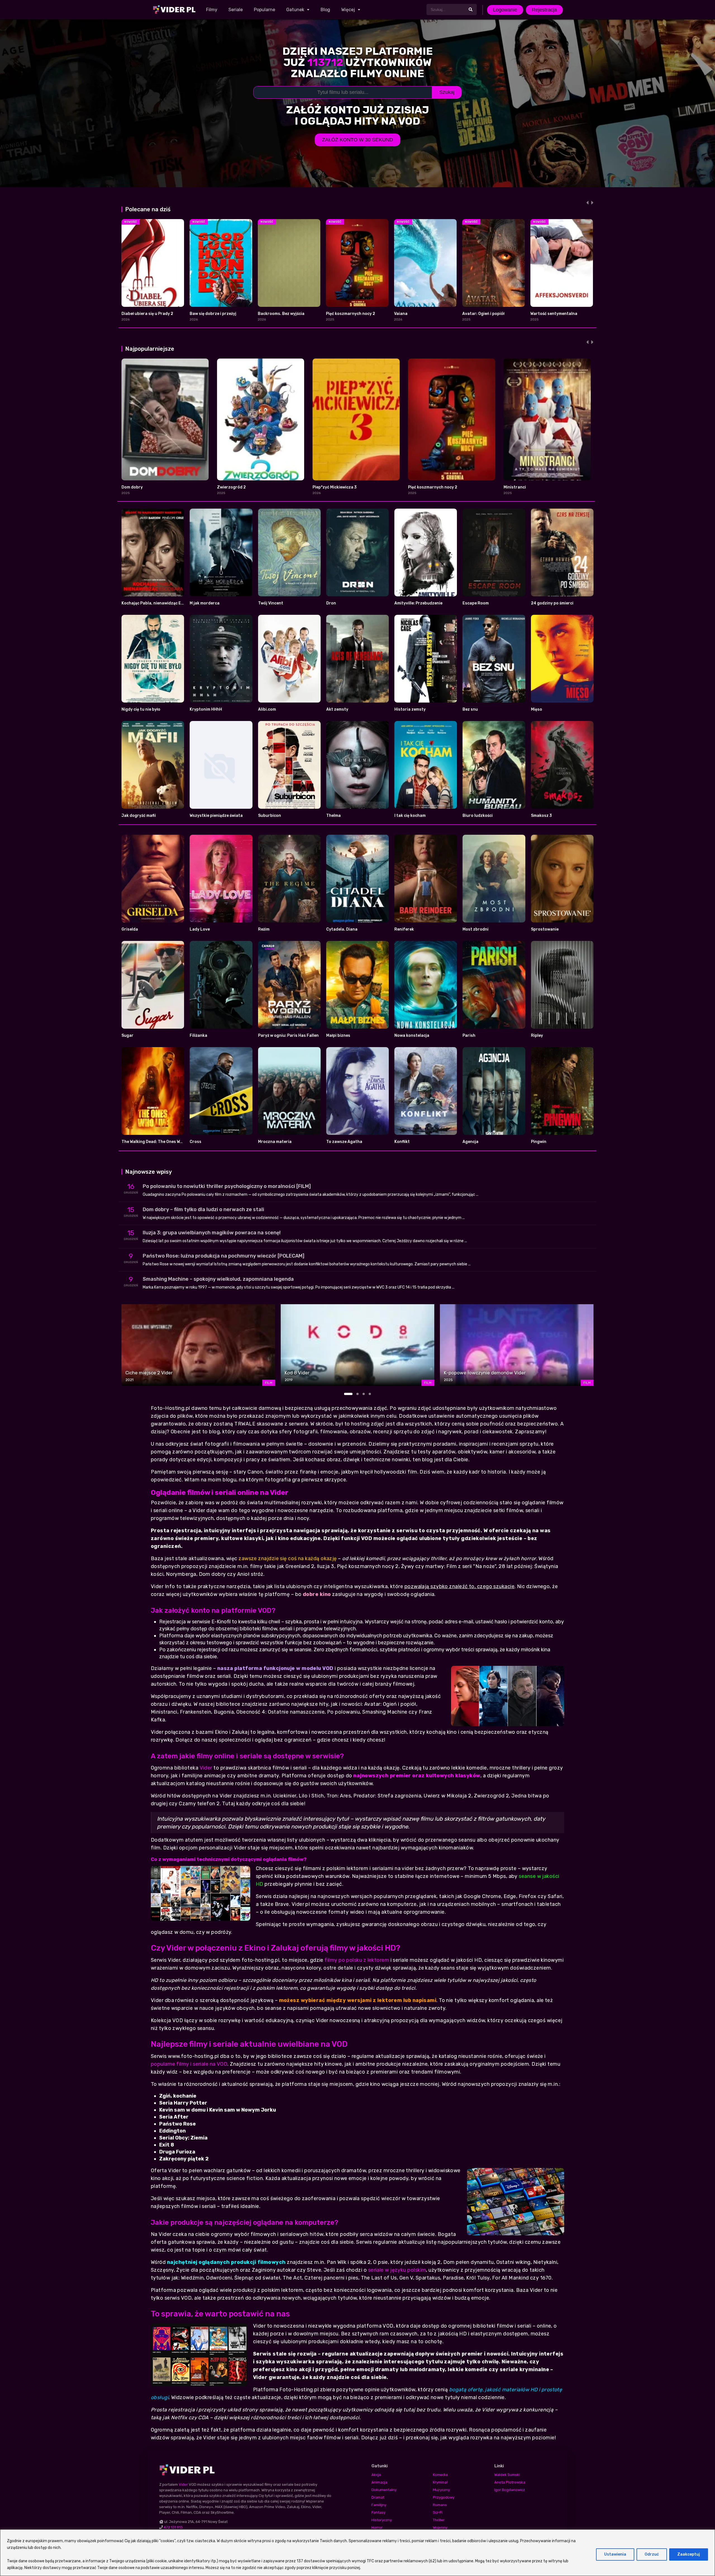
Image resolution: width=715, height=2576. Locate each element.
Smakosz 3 (541, 816)
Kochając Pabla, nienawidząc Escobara (159, 603)
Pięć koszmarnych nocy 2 (351, 314)
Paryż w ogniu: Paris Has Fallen (288, 1036)
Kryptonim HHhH (206, 709)
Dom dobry (132, 487)
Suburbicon (270, 816)
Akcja (376, 2475)
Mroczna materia (275, 1142)
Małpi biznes (338, 1036)
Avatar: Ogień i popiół (483, 314)
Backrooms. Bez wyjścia (281, 314)
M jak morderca (205, 603)
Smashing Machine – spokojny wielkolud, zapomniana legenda (218, 1279)
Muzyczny (441, 2490)
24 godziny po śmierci (552, 603)
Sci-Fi (438, 2512)
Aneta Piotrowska (510, 2482)
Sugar (127, 1036)
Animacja (379, 2482)
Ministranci (515, 487)
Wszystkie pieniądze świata (216, 816)
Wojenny (440, 2528)
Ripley (537, 1036)
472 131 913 (173, 2527)
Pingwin (539, 1142)
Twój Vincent (271, 603)
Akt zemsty (337, 709)
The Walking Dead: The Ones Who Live (158, 1142)
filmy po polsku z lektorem (357, 1960)
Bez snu (470, 709)
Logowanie (505, 10)
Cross (196, 1142)
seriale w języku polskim (397, 2270)
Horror (377, 2528)
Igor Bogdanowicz (510, 2490)
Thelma (333, 816)
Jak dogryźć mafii (139, 816)
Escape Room (476, 603)
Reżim (264, 929)
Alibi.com (267, 709)
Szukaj (447, 92)
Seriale (236, 10)
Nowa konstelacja (412, 1036)
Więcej (348, 10)
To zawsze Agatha (344, 1142)
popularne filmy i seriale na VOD (189, 2064)
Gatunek (295, 10)
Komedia (440, 2475)
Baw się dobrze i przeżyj (213, 314)
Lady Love (200, 929)
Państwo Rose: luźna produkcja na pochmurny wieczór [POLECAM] (224, 1256)
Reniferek (404, 929)
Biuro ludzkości (478, 816)
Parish (469, 1036)
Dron (331, 603)
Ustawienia (615, 2554)
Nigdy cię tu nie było (141, 709)
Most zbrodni (476, 929)
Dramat (378, 2497)
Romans (440, 2505)
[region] (357, 2553)
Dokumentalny (384, 2490)
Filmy (212, 10)
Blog (325, 10)
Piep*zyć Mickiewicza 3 (335, 487)
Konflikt (402, 1142)
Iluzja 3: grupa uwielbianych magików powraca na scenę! (212, 1233)
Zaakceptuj (689, 2554)
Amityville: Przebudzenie (418, 603)
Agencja (470, 1142)
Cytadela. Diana (342, 929)
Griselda (130, 929)
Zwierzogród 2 (231, 487)
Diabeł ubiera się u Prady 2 (147, 314)
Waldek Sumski (507, 2475)
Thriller (439, 2520)
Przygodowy (444, 2497)
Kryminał (440, 2482)
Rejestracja (544, 10)
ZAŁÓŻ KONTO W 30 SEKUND (357, 140)
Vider (206, 1768)
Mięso (537, 709)
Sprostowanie (545, 929)
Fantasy (378, 2512)
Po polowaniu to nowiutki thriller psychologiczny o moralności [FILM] (227, 1186)
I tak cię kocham (410, 816)
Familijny (379, 2505)
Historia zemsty (410, 709)
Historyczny (382, 2520)
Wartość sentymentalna (554, 314)
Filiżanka (198, 1036)
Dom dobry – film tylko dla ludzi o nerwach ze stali (203, 1209)
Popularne (264, 10)
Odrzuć (652, 2554)
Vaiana (401, 314)
